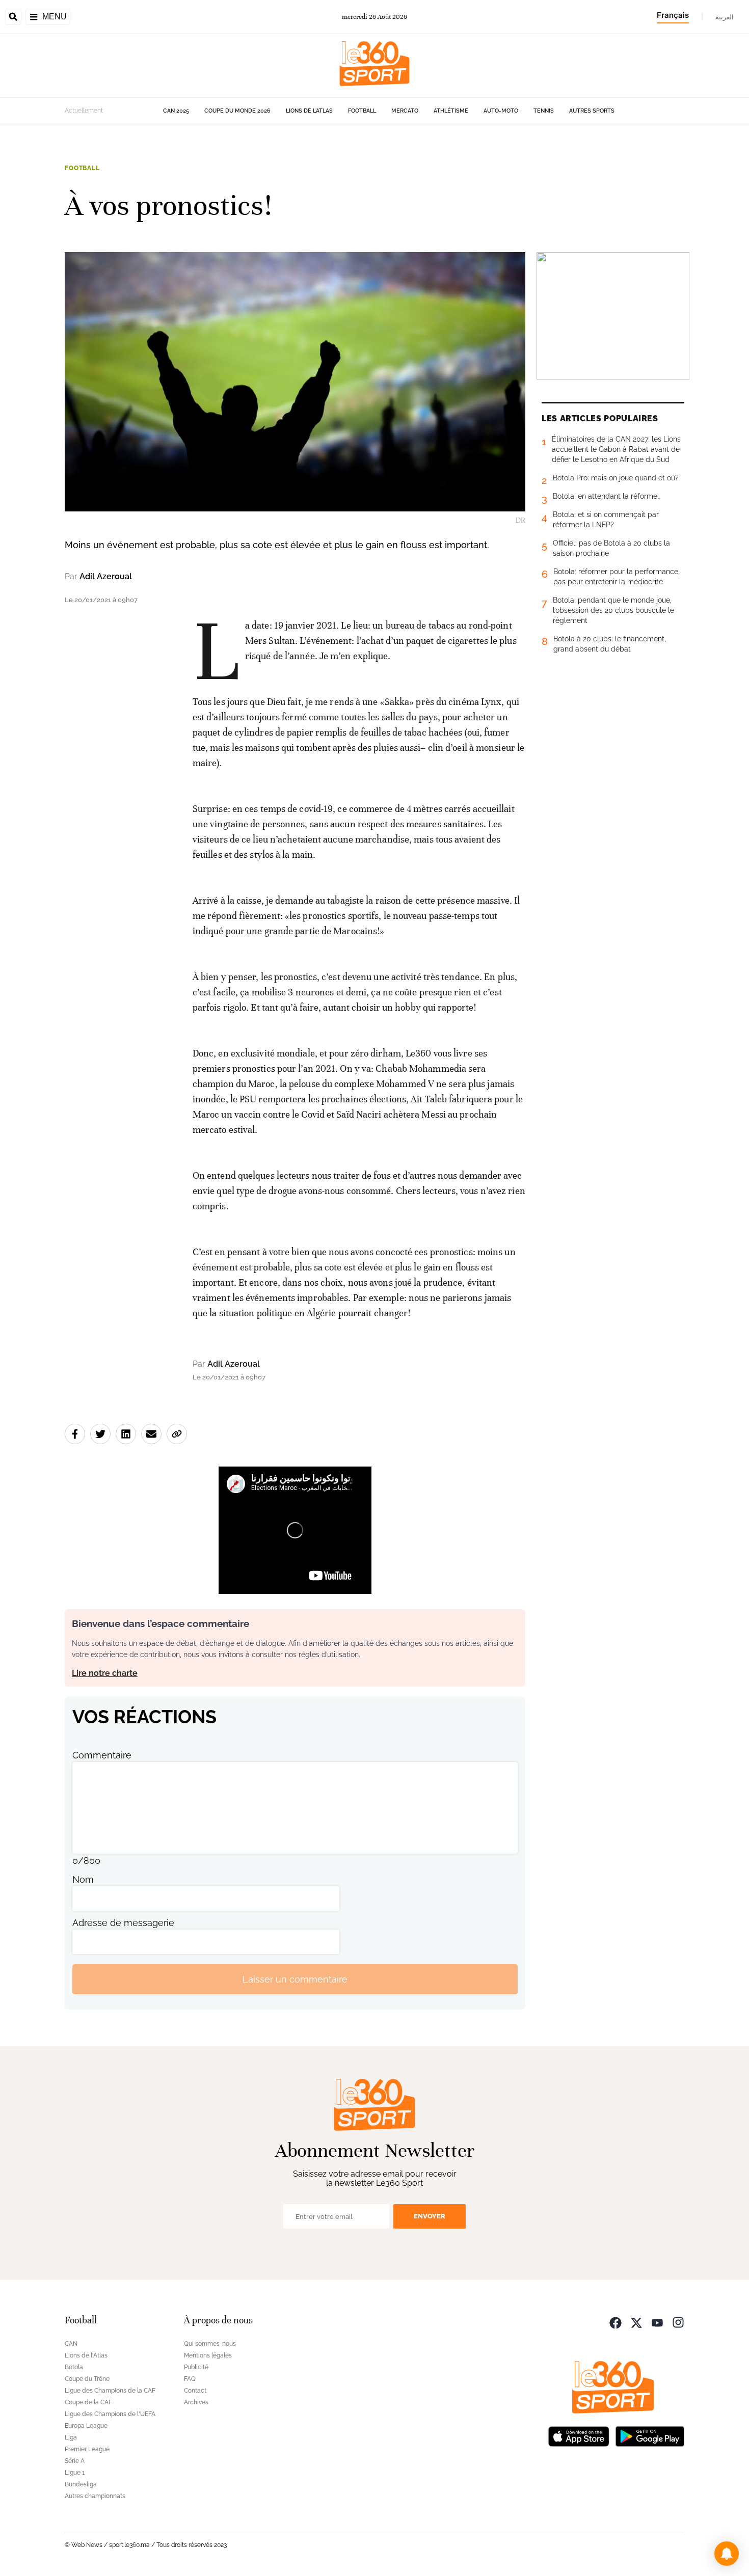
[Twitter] (636, 2322)
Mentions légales (208, 2355)
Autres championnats (95, 2496)
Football (362, 111)
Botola (74, 2367)
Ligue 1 (75, 2473)
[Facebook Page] (616, 2322)
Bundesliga (81, 2484)
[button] (727, 2554)
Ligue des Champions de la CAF (110, 2391)
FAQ (190, 2379)
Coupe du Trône (87, 2379)
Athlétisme (451, 111)
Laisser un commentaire (295, 1979)
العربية (725, 17)
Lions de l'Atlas (309, 111)
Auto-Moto (501, 111)
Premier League (87, 2449)
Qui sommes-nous (210, 2344)
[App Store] (579, 2435)
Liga (71, 2437)
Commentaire (102, 1755)
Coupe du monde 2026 (237, 111)
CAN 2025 (176, 111)
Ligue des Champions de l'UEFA (110, 2414)
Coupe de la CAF (88, 2402)
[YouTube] (657, 2322)
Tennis (544, 111)
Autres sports (592, 111)
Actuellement (84, 111)
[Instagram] (678, 2322)
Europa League (86, 2426)
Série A (75, 2461)
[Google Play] (650, 2435)
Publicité (196, 2367)
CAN (71, 2344)
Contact (195, 2391)
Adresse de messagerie (123, 1923)
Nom (83, 1879)
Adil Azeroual (106, 576)
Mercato (405, 111)
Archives (196, 2402)
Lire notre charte (105, 1673)
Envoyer (430, 2216)
